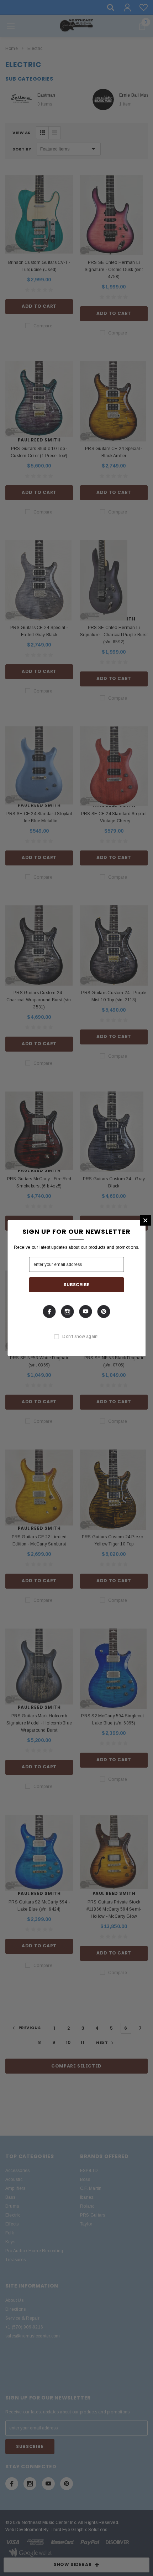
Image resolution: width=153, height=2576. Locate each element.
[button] (146, 1220)
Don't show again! (80, 1336)
